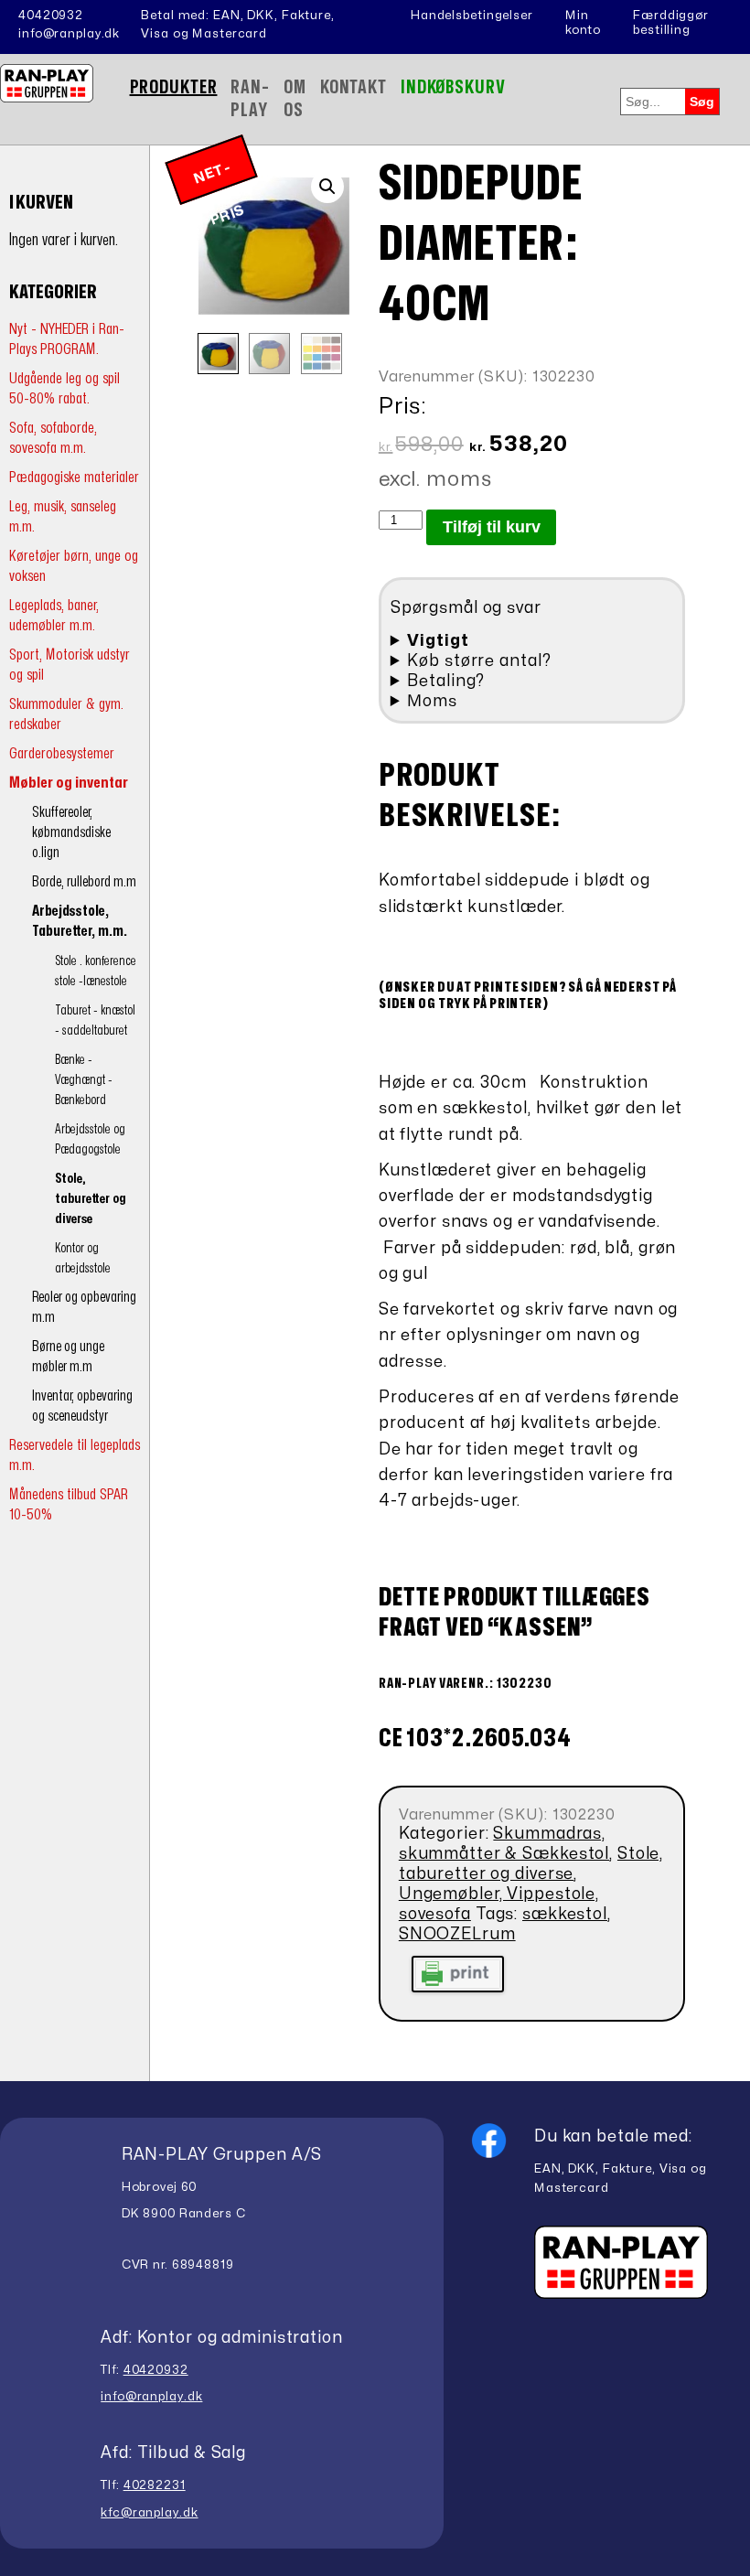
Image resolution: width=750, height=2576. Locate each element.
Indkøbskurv (453, 87)
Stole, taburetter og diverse (91, 1199)
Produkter (174, 87)
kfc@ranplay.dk (149, 2513)
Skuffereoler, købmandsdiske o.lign (71, 832)
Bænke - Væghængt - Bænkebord (84, 1080)
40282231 (155, 2485)
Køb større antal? (479, 661)
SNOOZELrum (457, 1934)
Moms (432, 701)
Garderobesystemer (62, 753)
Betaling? (446, 681)
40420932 (51, 16)
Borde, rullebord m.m (84, 882)
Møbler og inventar (69, 783)
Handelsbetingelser (472, 16)
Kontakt (354, 87)
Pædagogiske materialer (74, 477)
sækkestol (565, 1914)
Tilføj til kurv (492, 527)
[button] (327, 187)
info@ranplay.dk (69, 34)
